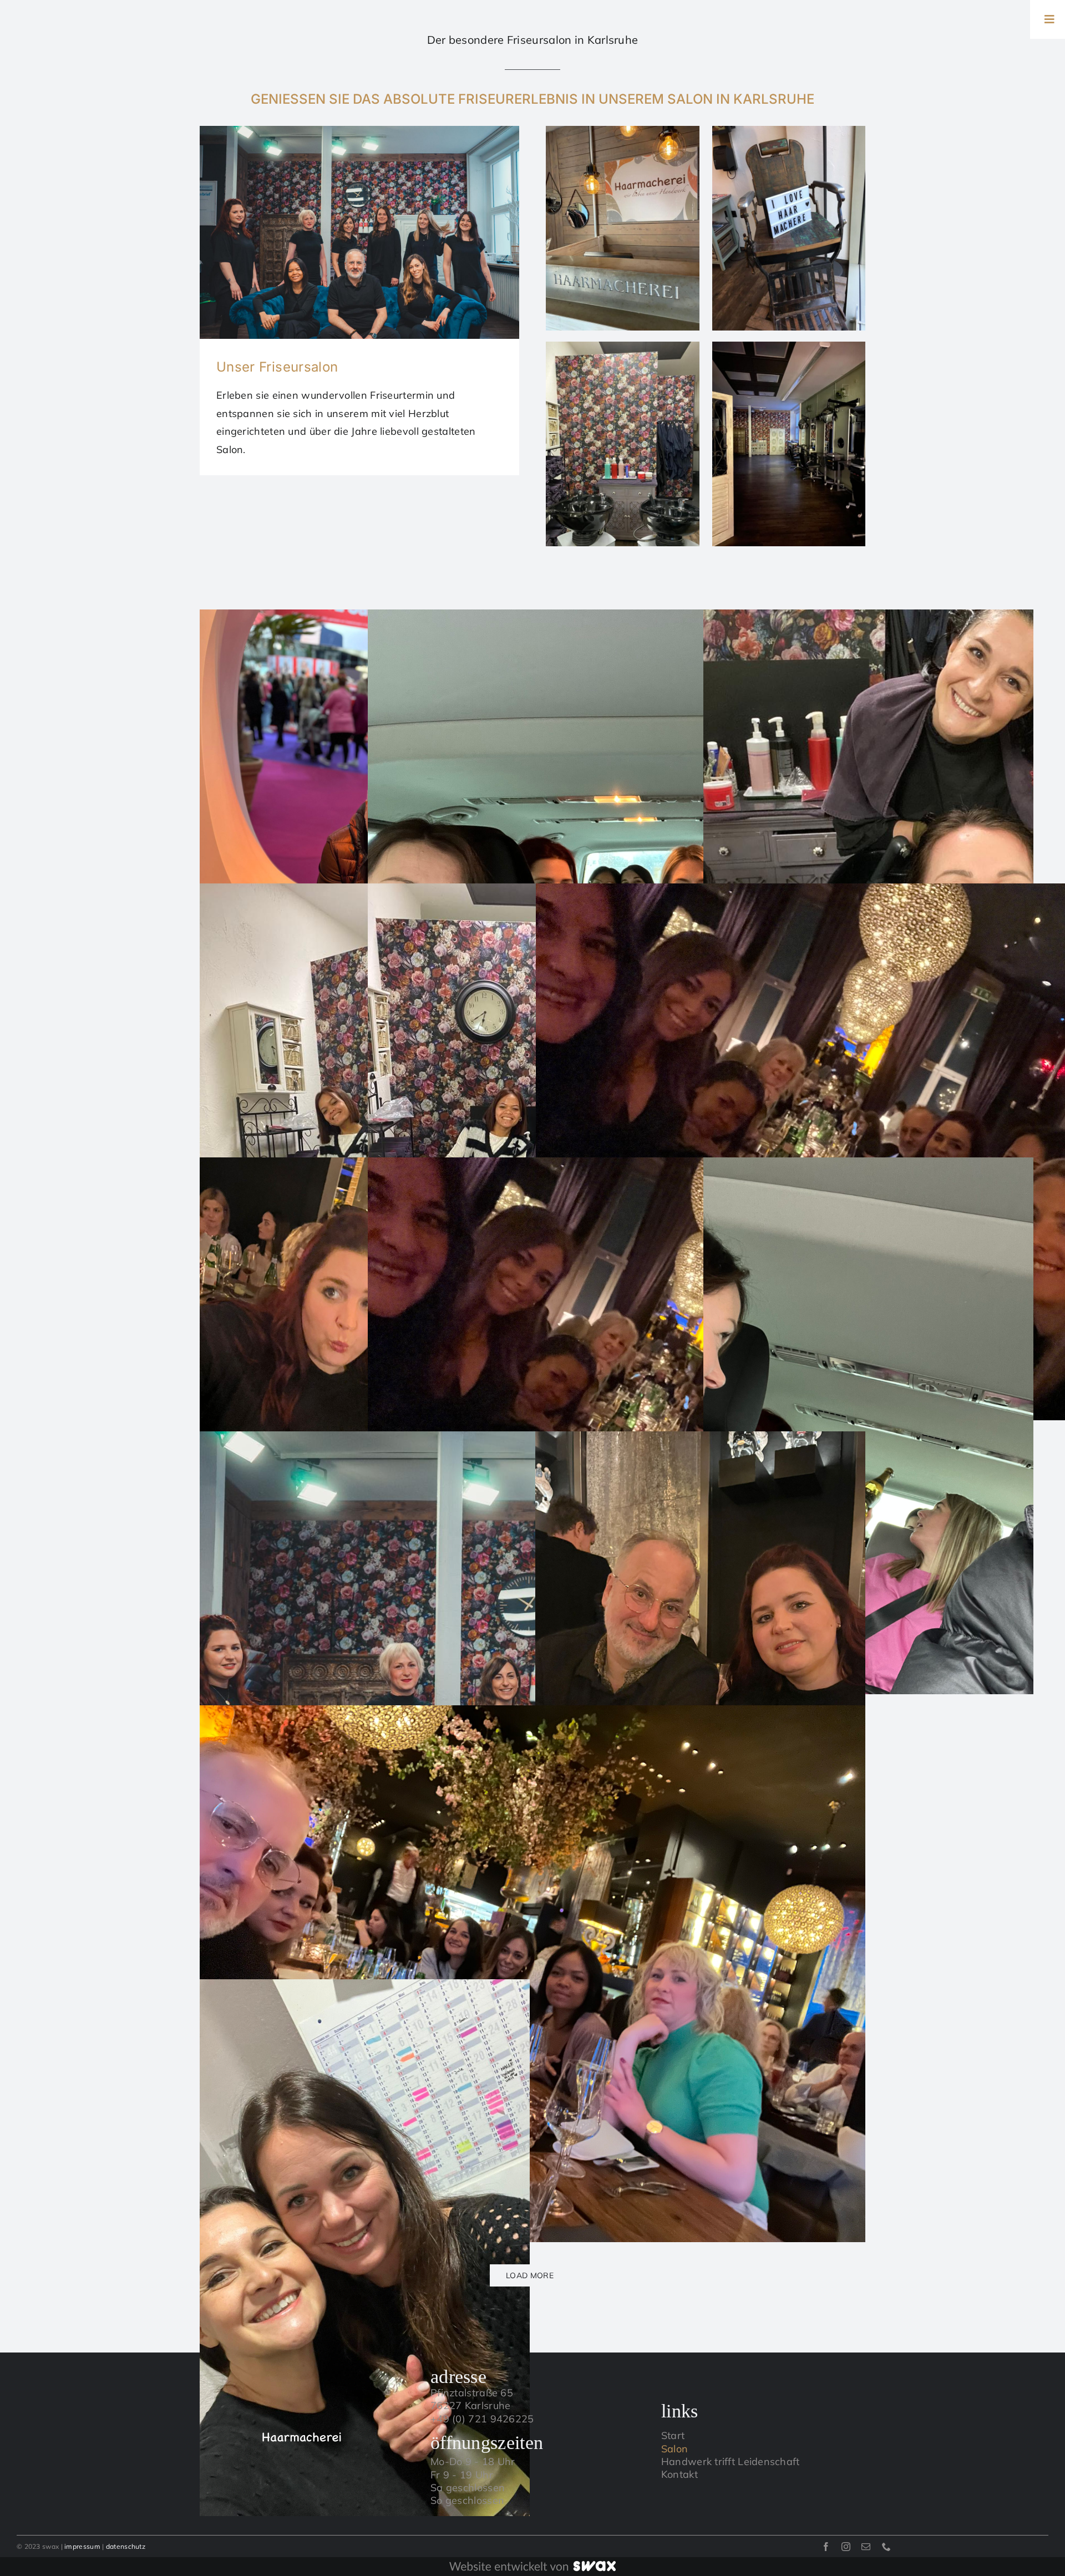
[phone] (886, 2547)
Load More (530, 2275)
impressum (82, 2546)
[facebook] (826, 2547)
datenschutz (126, 2546)
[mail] (866, 2547)
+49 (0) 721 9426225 (482, 2419)
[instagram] (846, 2547)
